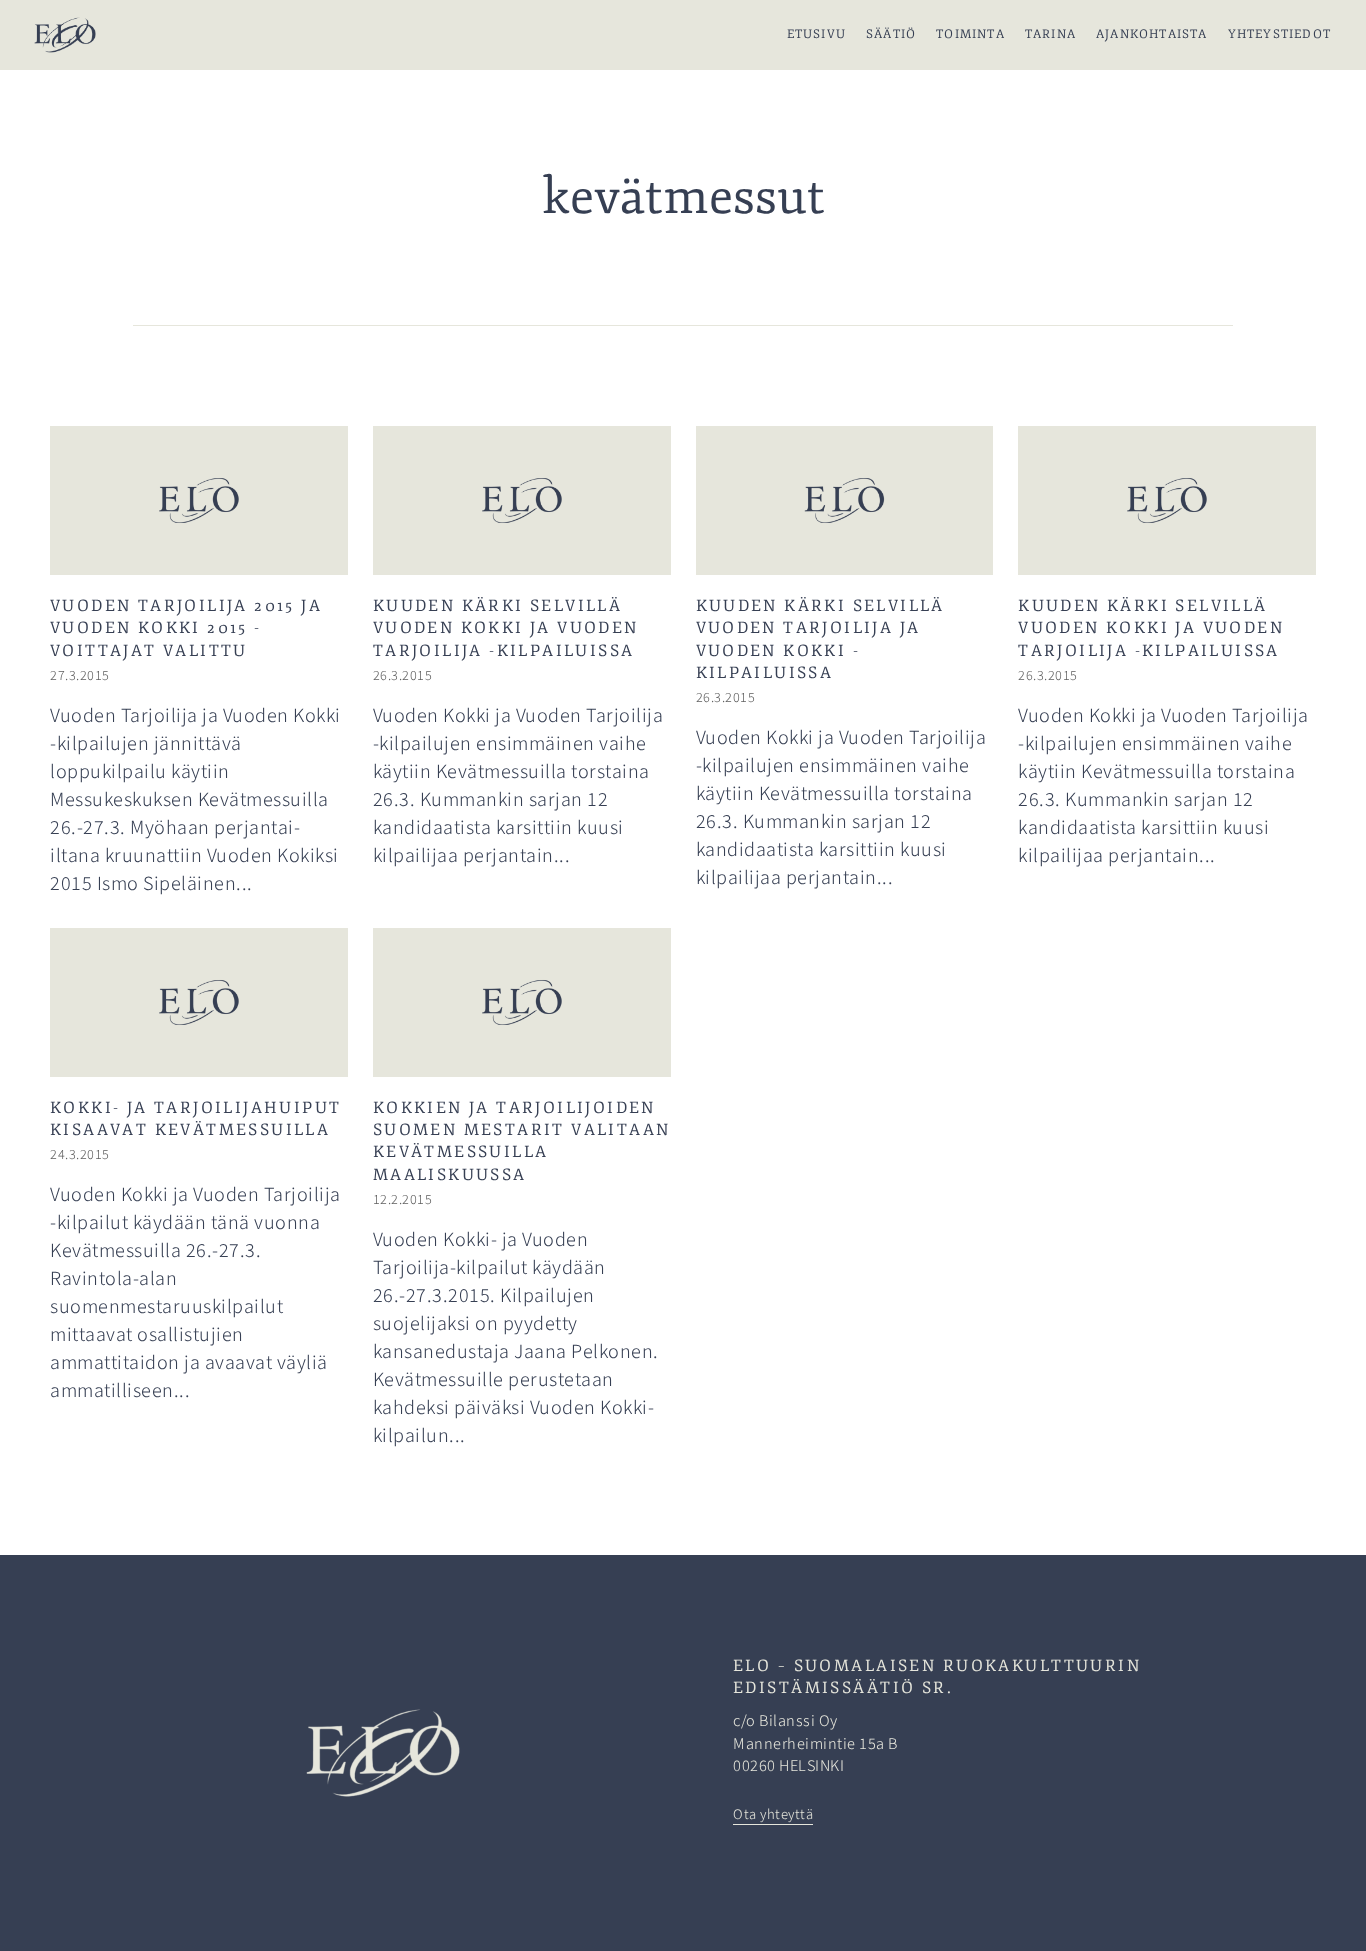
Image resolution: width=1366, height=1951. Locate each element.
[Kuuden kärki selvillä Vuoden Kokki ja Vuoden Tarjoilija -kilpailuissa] (522, 664)
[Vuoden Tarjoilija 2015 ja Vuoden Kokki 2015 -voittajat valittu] (199, 664)
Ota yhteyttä (773, 1814)
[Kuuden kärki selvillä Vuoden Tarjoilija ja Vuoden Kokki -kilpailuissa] (845, 664)
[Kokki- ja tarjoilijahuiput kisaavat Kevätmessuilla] (199, 1191)
